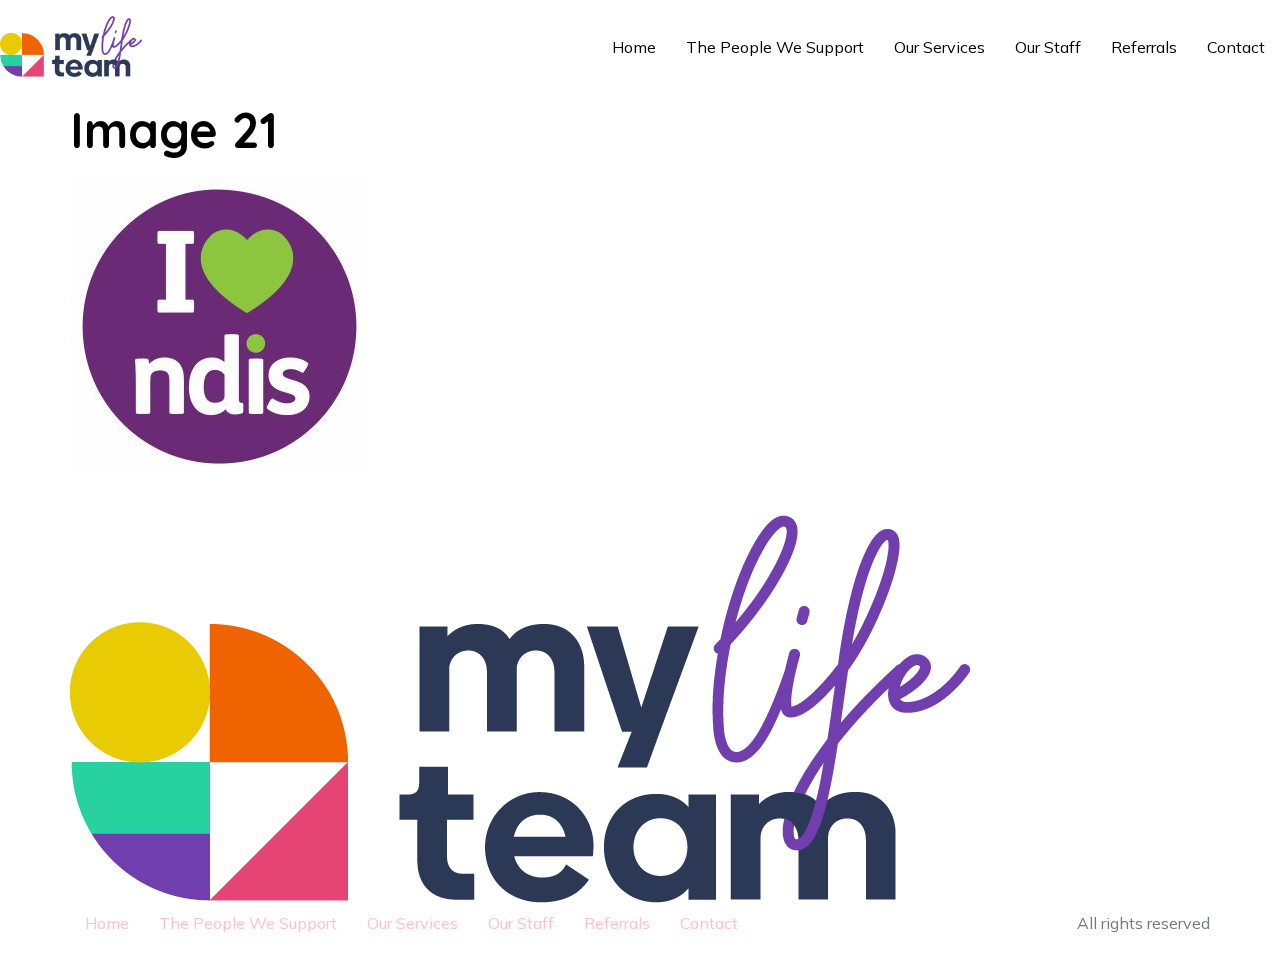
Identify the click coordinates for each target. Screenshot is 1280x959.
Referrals (1144, 47)
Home (634, 47)
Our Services (939, 47)
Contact (1236, 47)
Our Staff (1048, 47)
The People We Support (775, 47)
